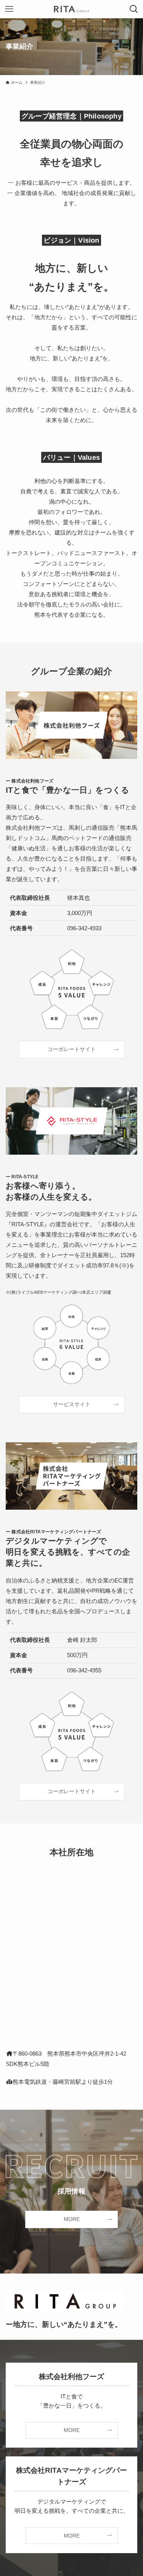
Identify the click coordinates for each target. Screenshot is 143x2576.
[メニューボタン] (9, 9)
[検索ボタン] (134, 9)
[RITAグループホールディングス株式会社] (71, 9)
